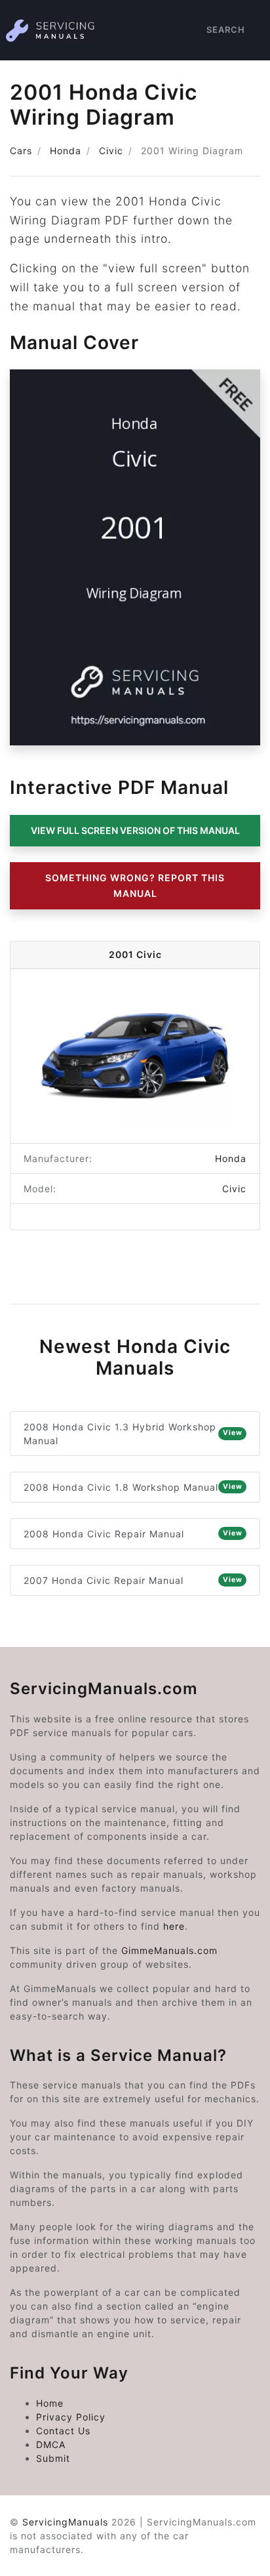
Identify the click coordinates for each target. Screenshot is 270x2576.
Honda (66, 151)
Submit (53, 2458)
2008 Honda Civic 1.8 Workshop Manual (133, 1487)
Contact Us (63, 2431)
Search (226, 30)
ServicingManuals (65, 2522)
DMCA (51, 2444)
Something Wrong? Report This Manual (135, 885)
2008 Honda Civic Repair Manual (133, 1534)
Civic (111, 151)
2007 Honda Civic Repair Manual (133, 1580)
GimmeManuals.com (169, 1950)
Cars (21, 151)
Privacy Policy (71, 2417)
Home (50, 2403)
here (174, 1926)
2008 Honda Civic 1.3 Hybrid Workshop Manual (133, 1434)
